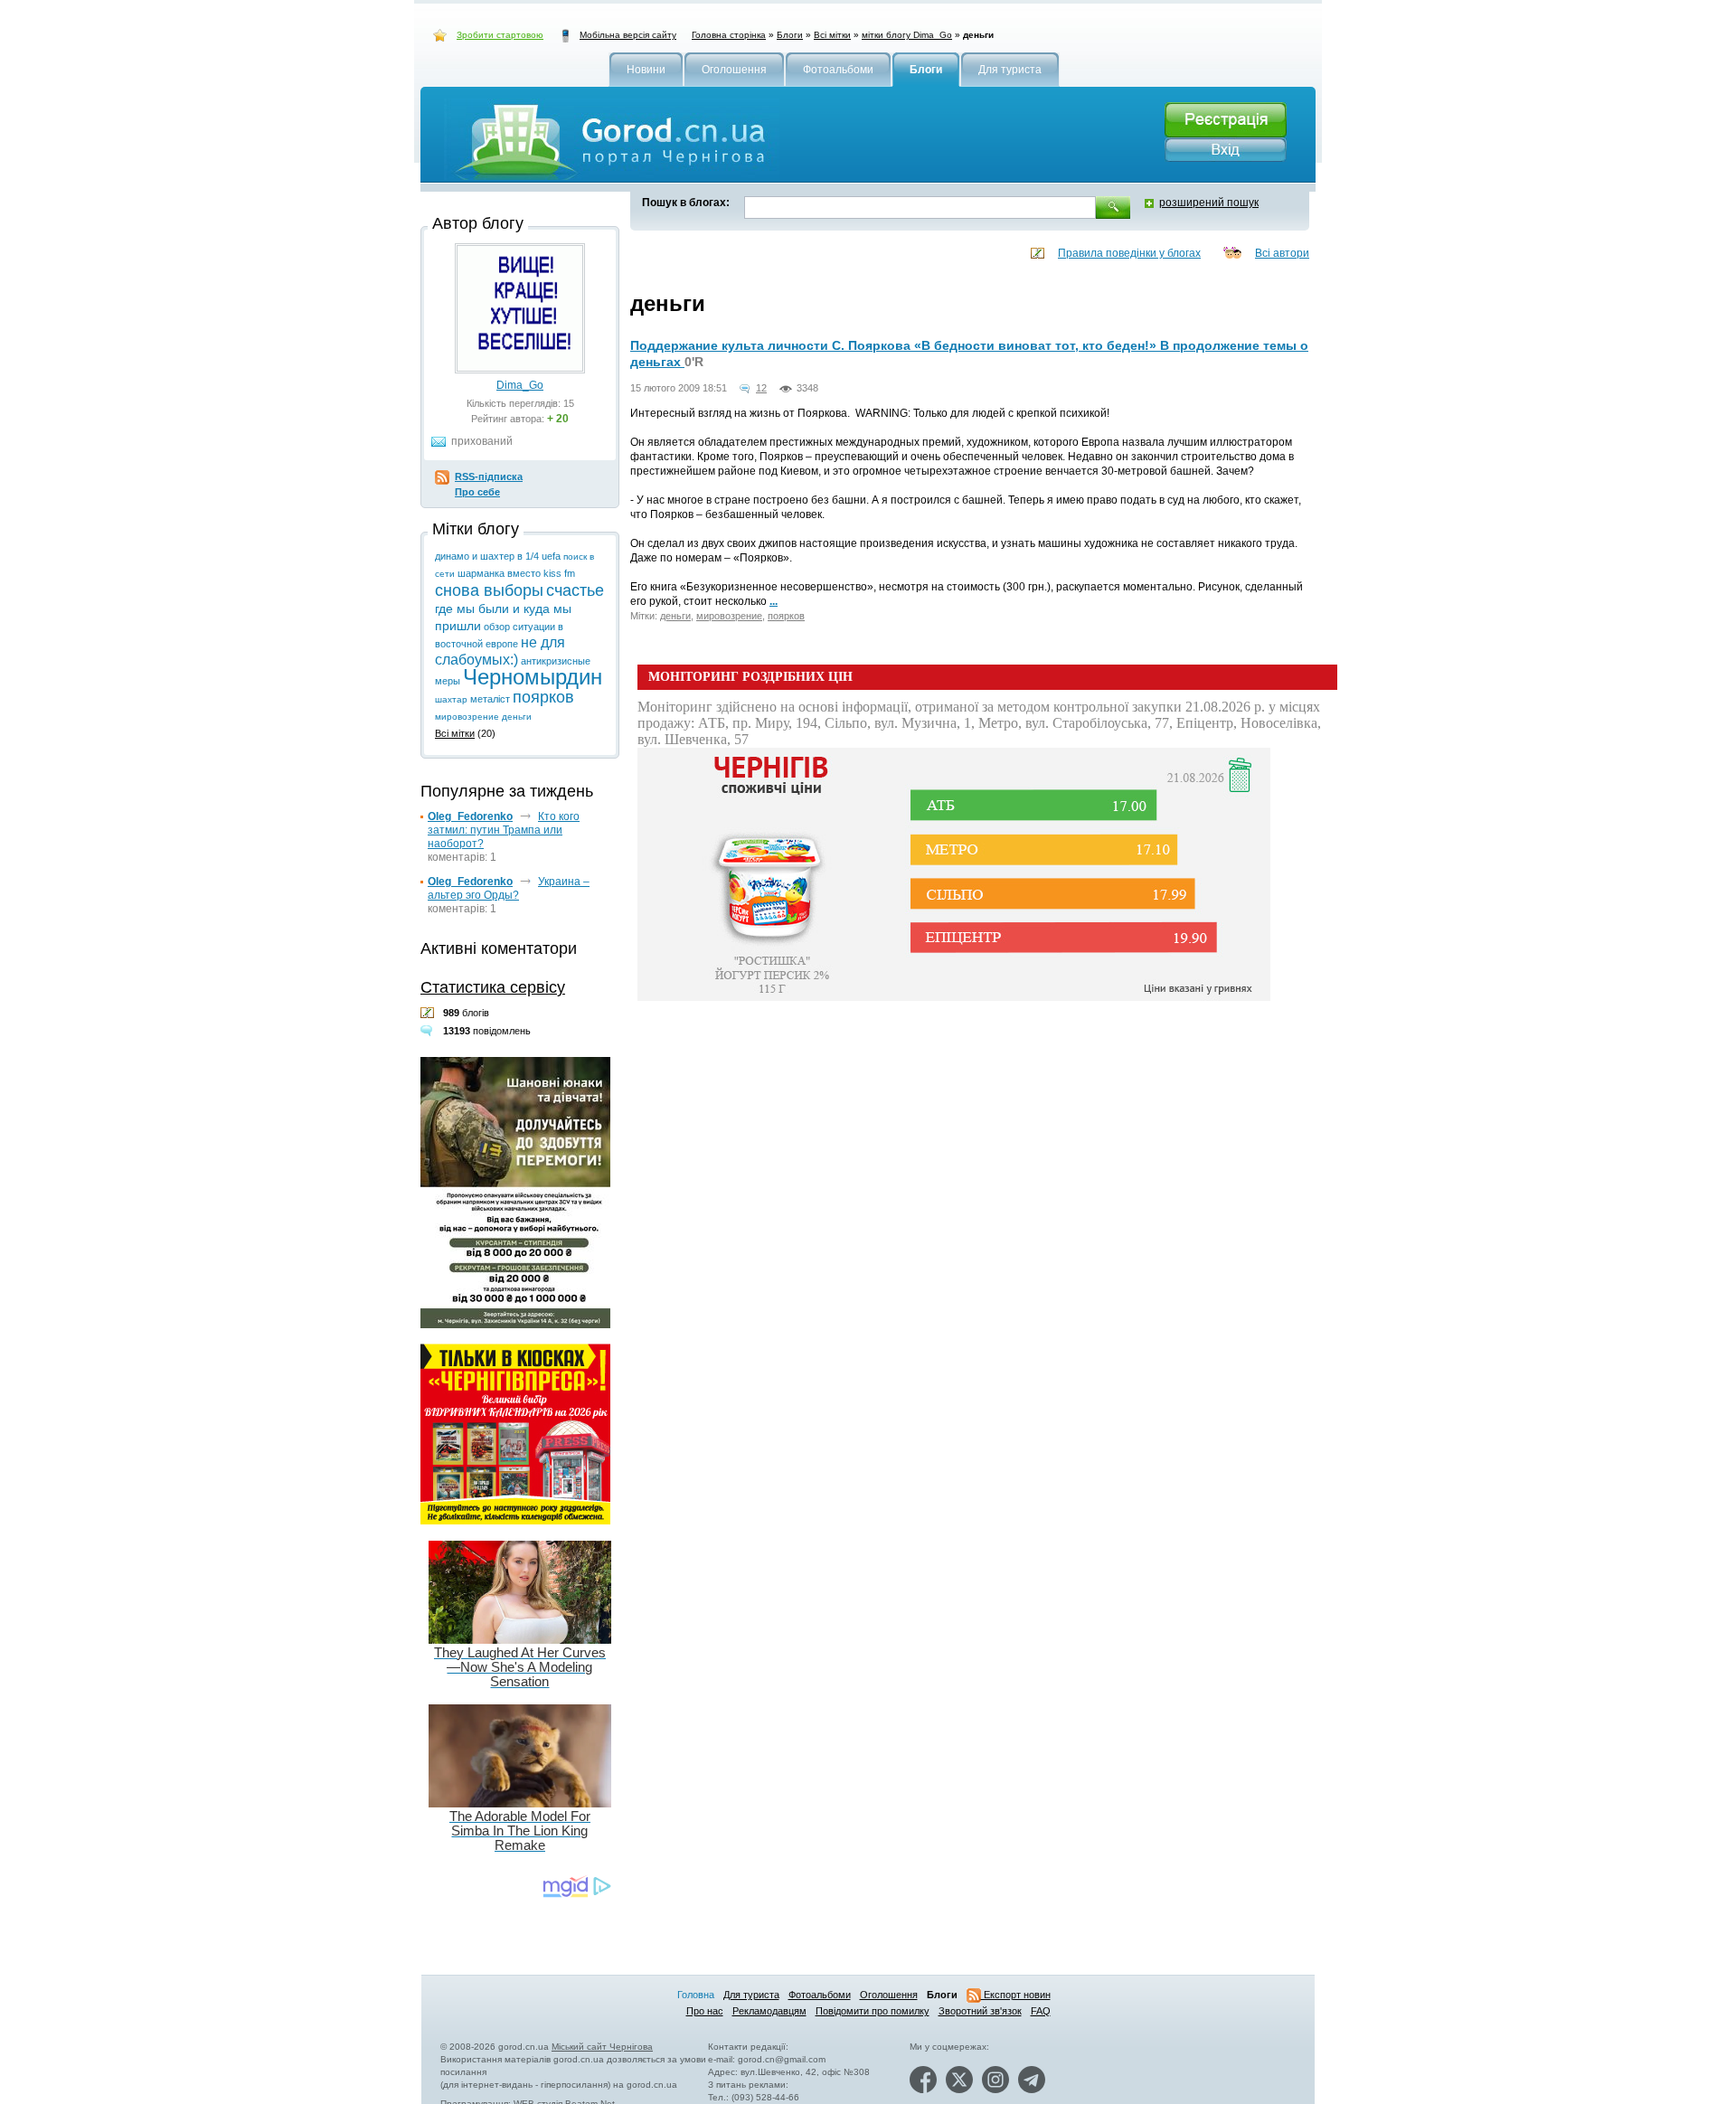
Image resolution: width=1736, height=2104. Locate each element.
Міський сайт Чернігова (602, 2047)
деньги (675, 616)
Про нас (705, 2011)
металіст (490, 699)
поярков (786, 616)
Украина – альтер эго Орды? (509, 888)
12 (761, 388)
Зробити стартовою (500, 35)
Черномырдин (533, 677)
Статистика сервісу (493, 987)
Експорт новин (1016, 1995)
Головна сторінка (729, 35)
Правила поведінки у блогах (1129, 253)
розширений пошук (1209, 203)
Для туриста (751, 1995)
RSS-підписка (489, 476)
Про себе (477, 492)
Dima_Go (520, 385)
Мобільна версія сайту (628, 35)
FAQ (1041, 2011)
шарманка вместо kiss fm (516, 573)
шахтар (451, 699)
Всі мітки (832, 35)
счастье (575, 590)
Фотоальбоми (820, 1995)
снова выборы (489, 590)
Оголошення (889, 1995)
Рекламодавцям (769, 2011)
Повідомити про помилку (873, 2011)
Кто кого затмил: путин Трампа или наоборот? (504, 830)
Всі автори (1282, 253)
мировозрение (729, 616)
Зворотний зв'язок (980, 2011)
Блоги (790, 35)
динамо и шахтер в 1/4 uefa (498, 556)
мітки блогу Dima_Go (907, 35)
